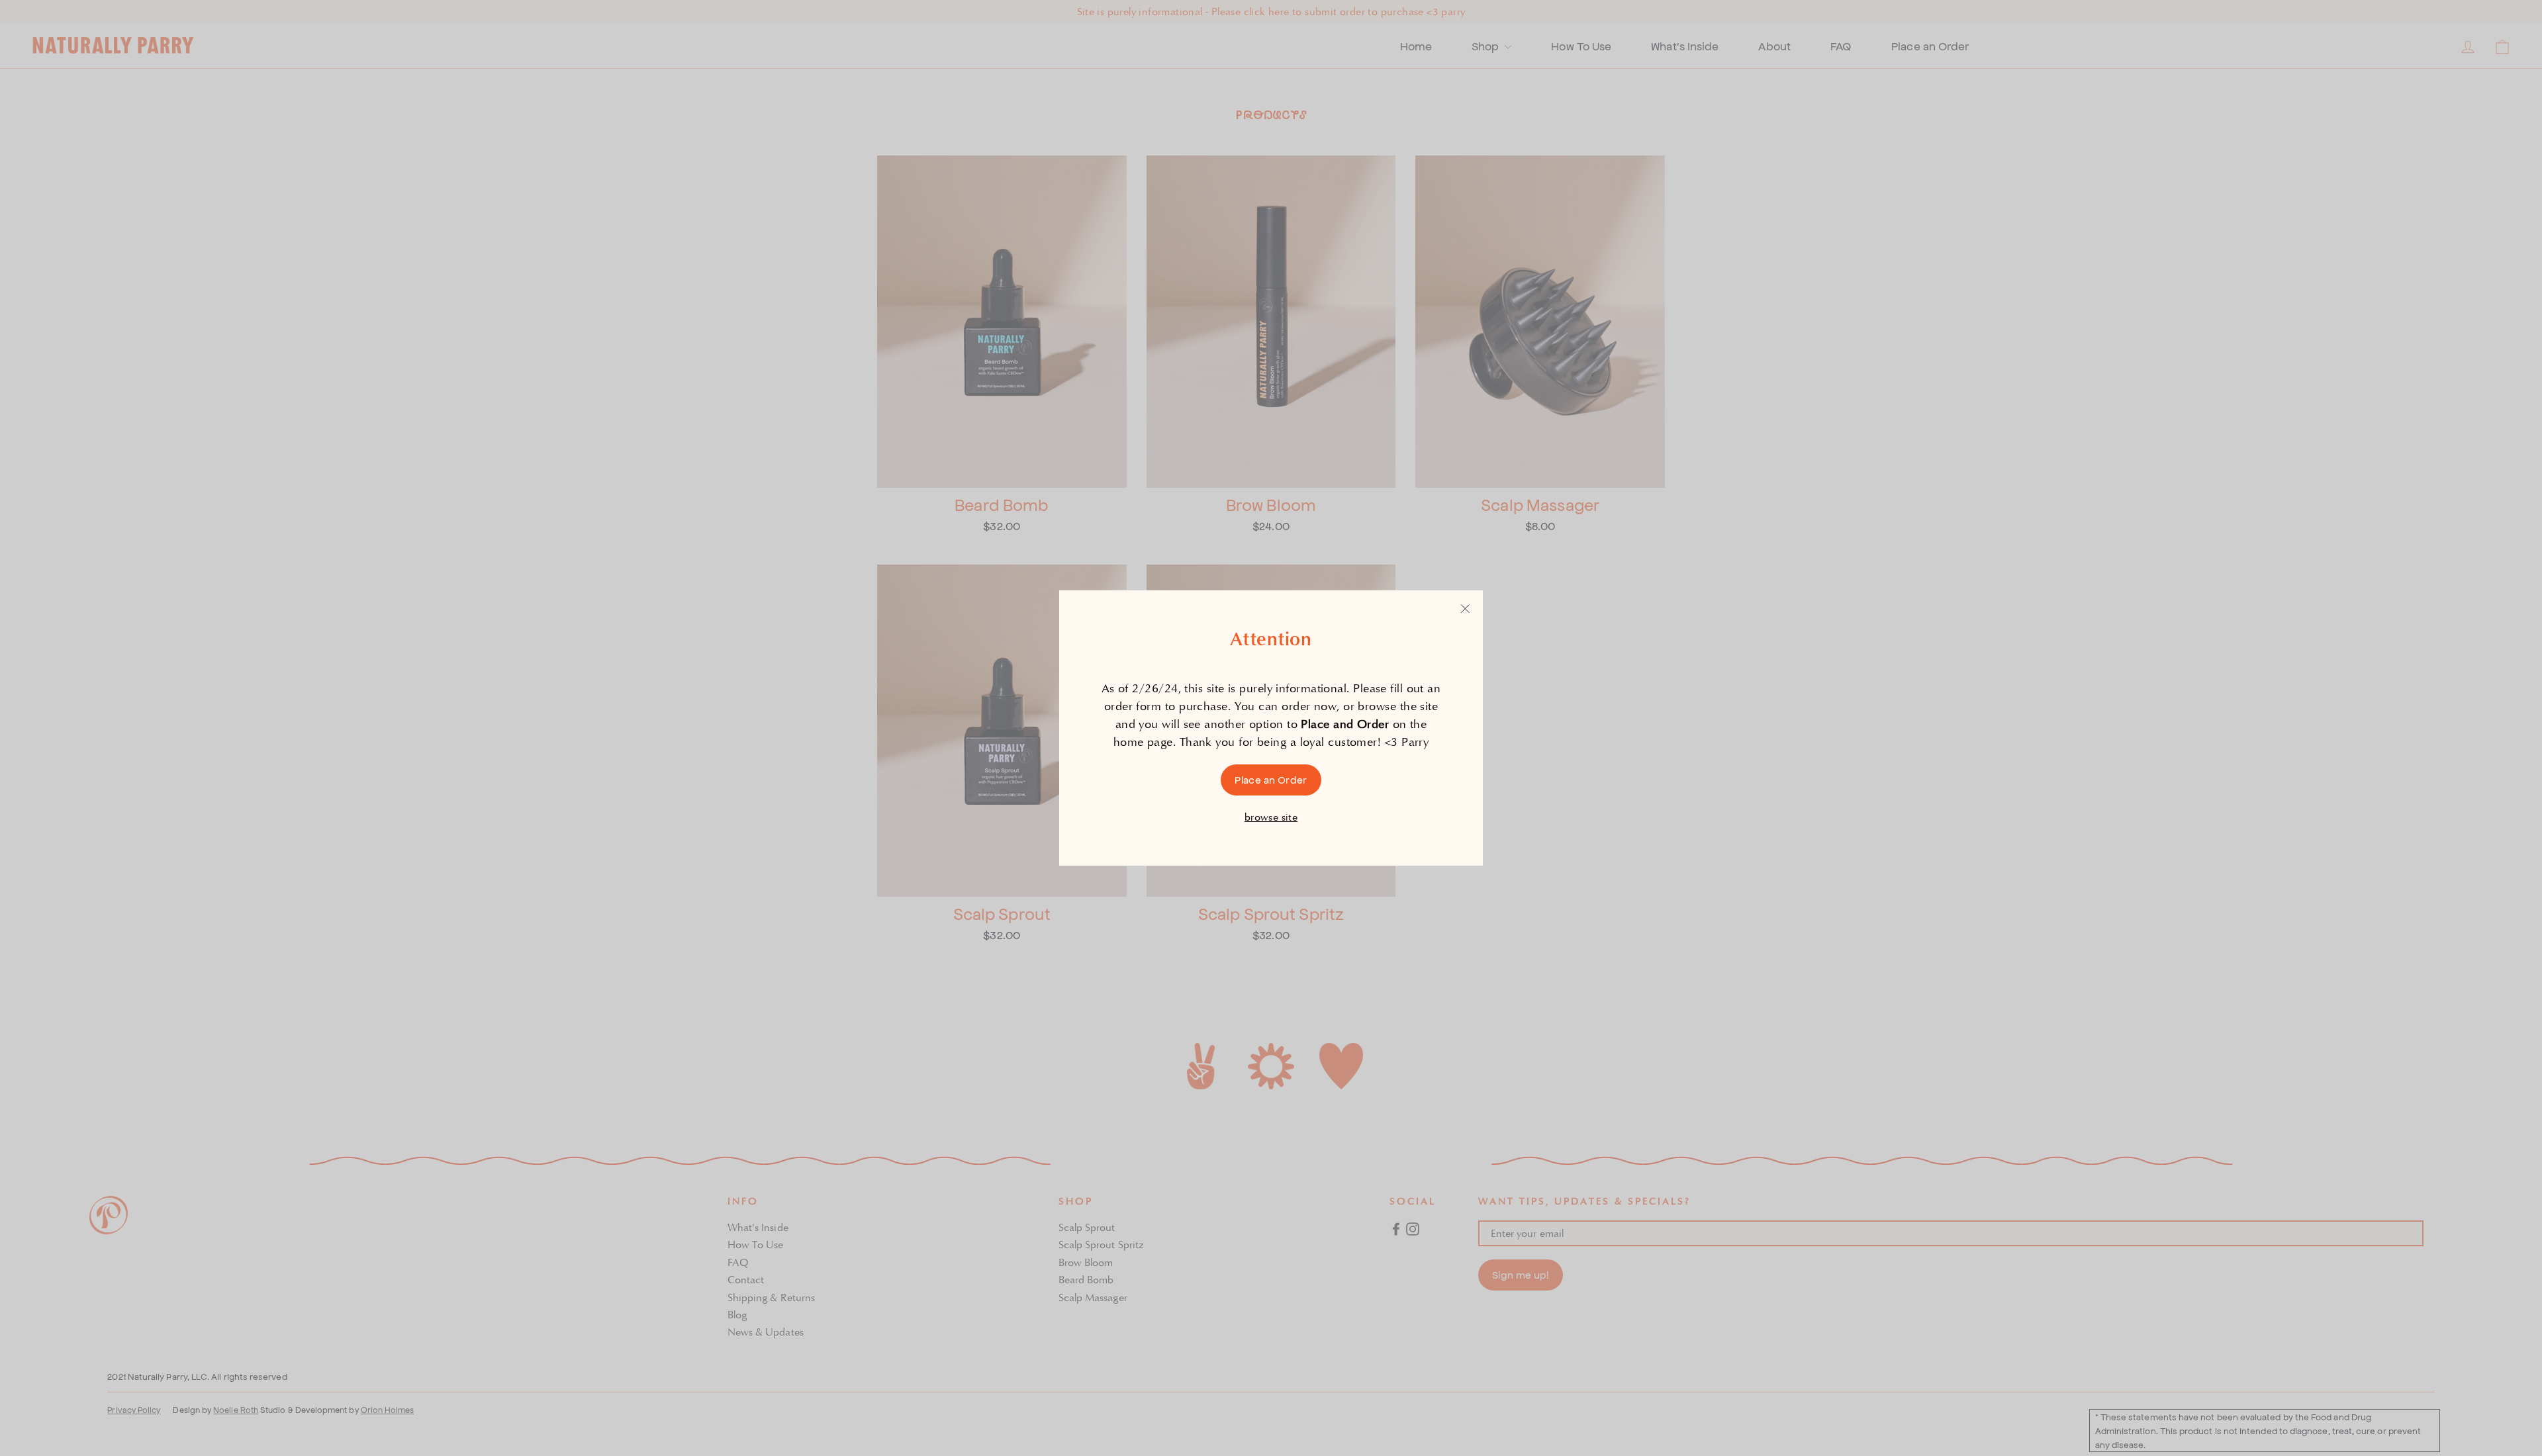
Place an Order (1271, 779)
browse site (1271, 817)
